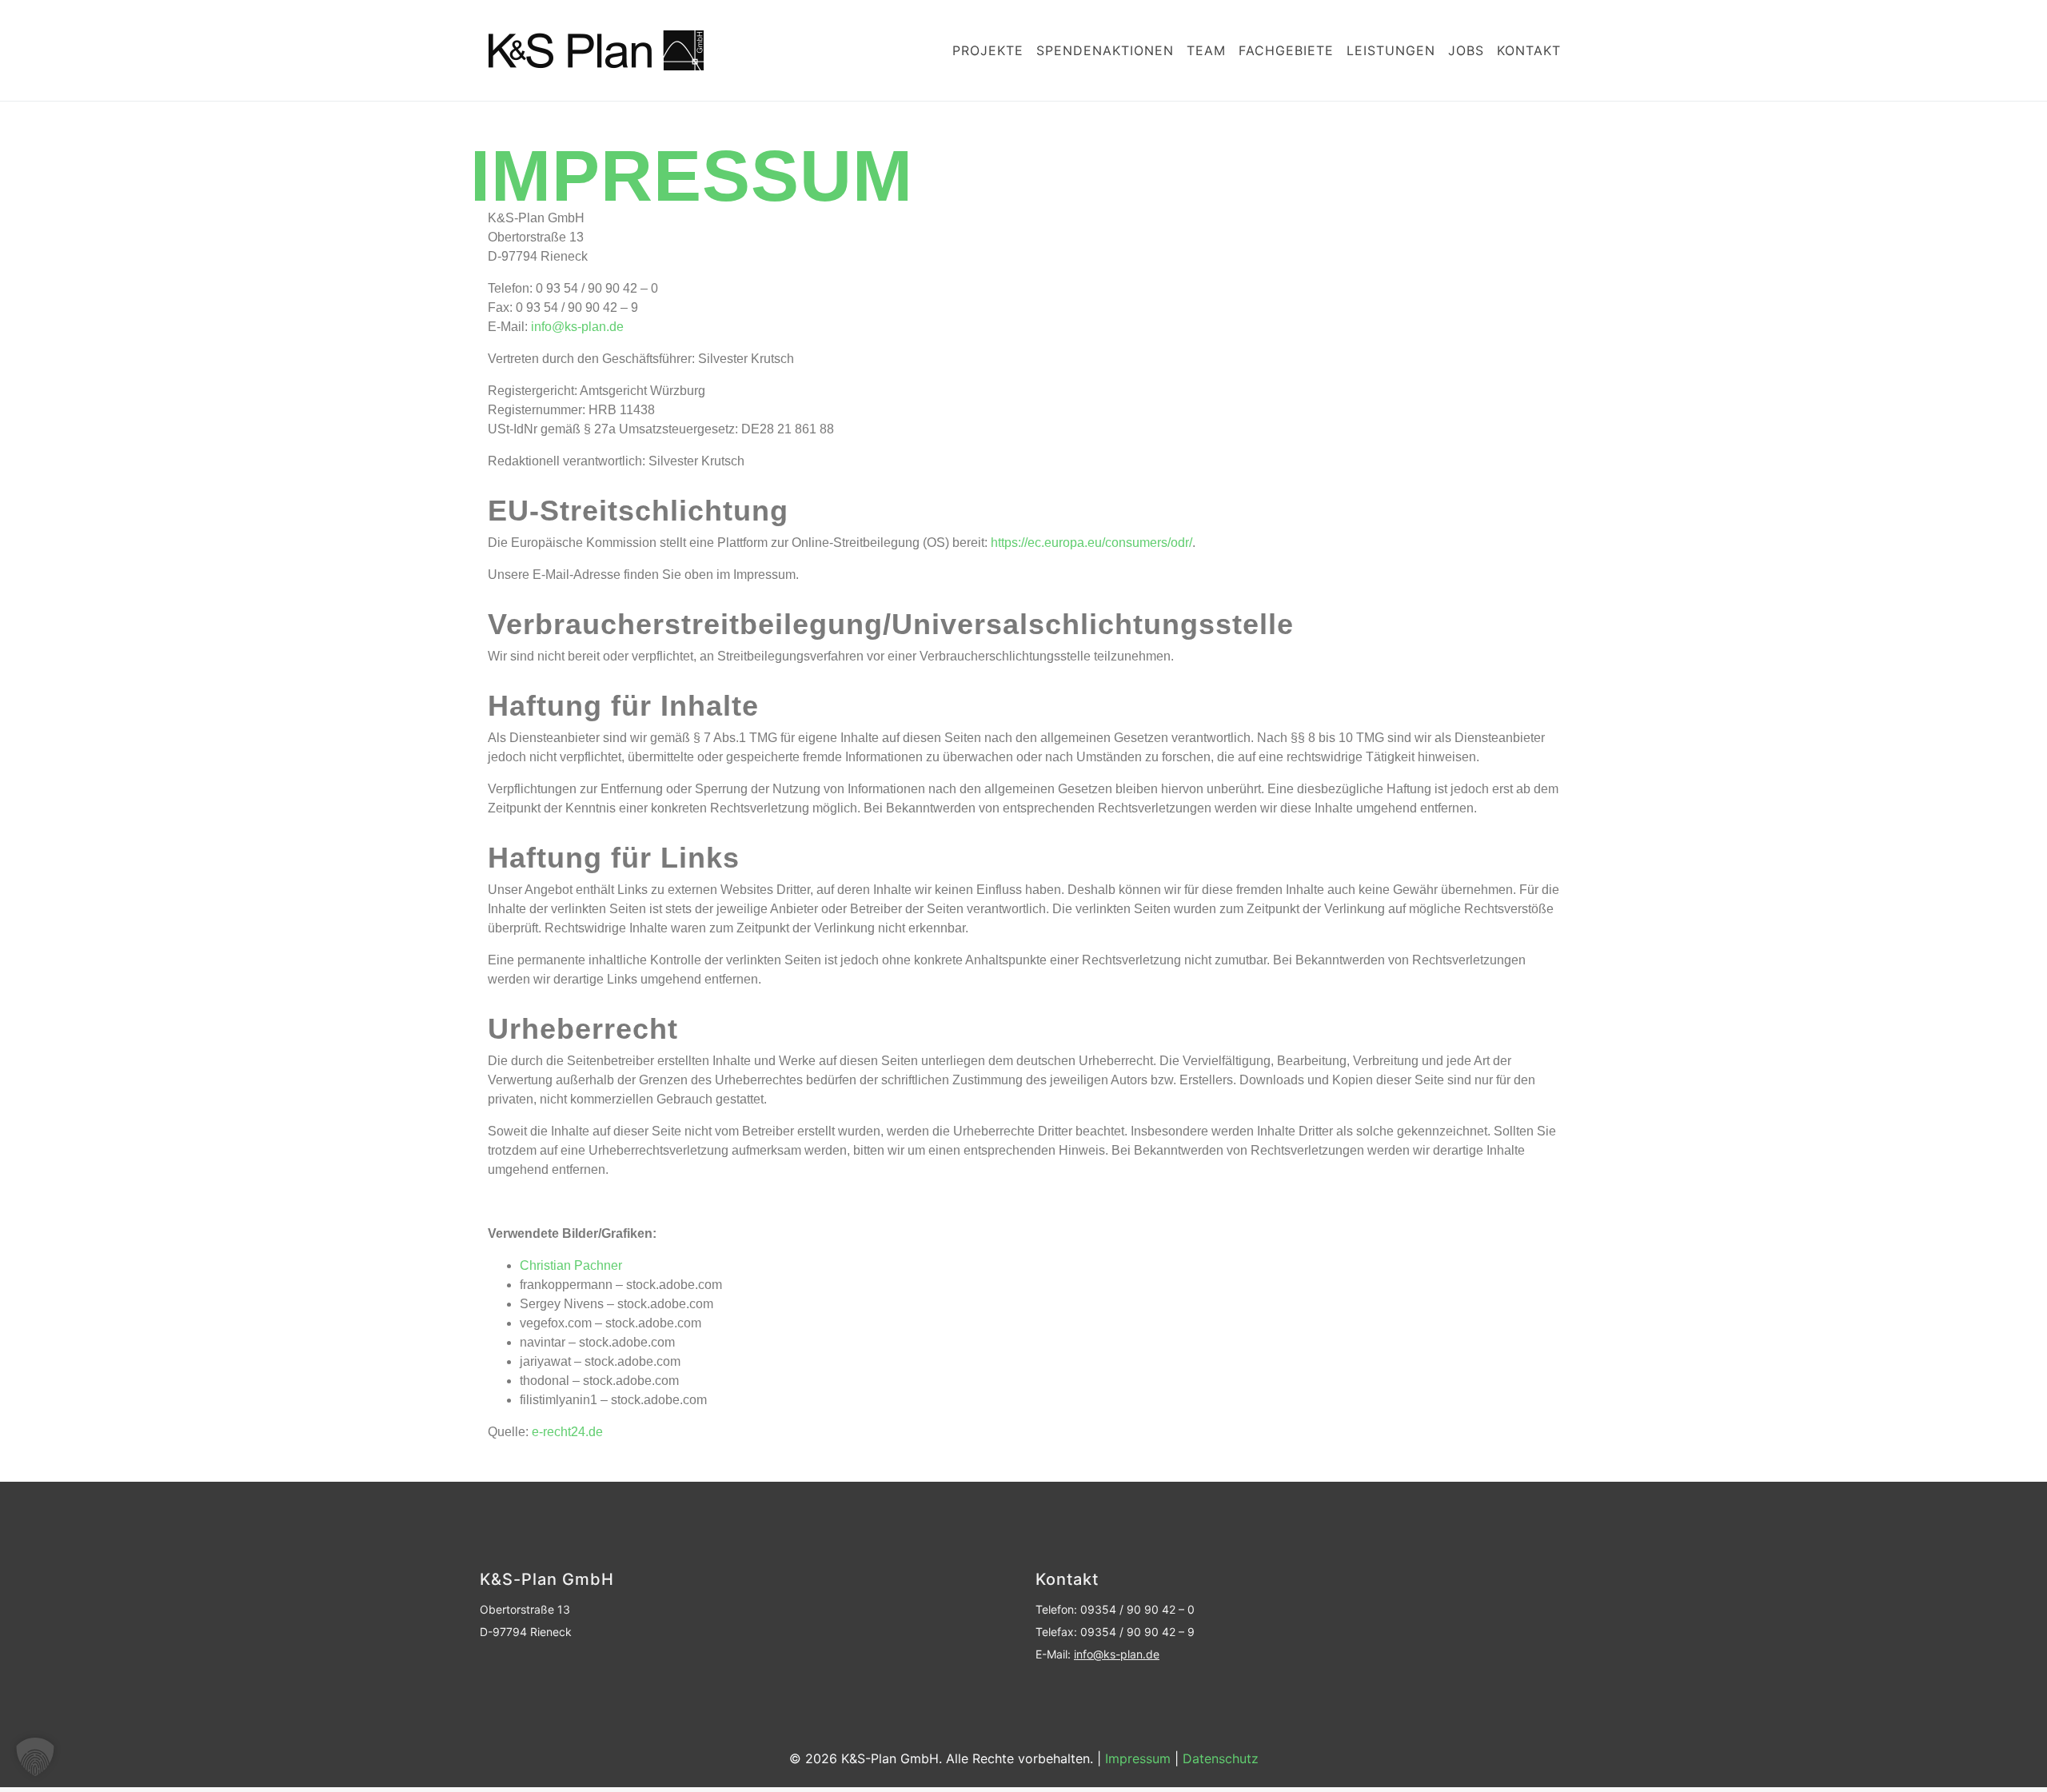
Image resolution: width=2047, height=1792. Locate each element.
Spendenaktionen (1105, 50)
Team (1206, 50)
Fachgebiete (1286, 50)
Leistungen (1391, 50)
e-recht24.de (567, 1432)
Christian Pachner (571, 1265)
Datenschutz (1221, 1758)
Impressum (1138, 1758)
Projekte (988, 50)
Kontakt (1529, 50)
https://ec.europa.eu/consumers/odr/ (1091, 543)
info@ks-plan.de (576, 327)
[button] (35, 1757)
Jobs (1466, 50)
